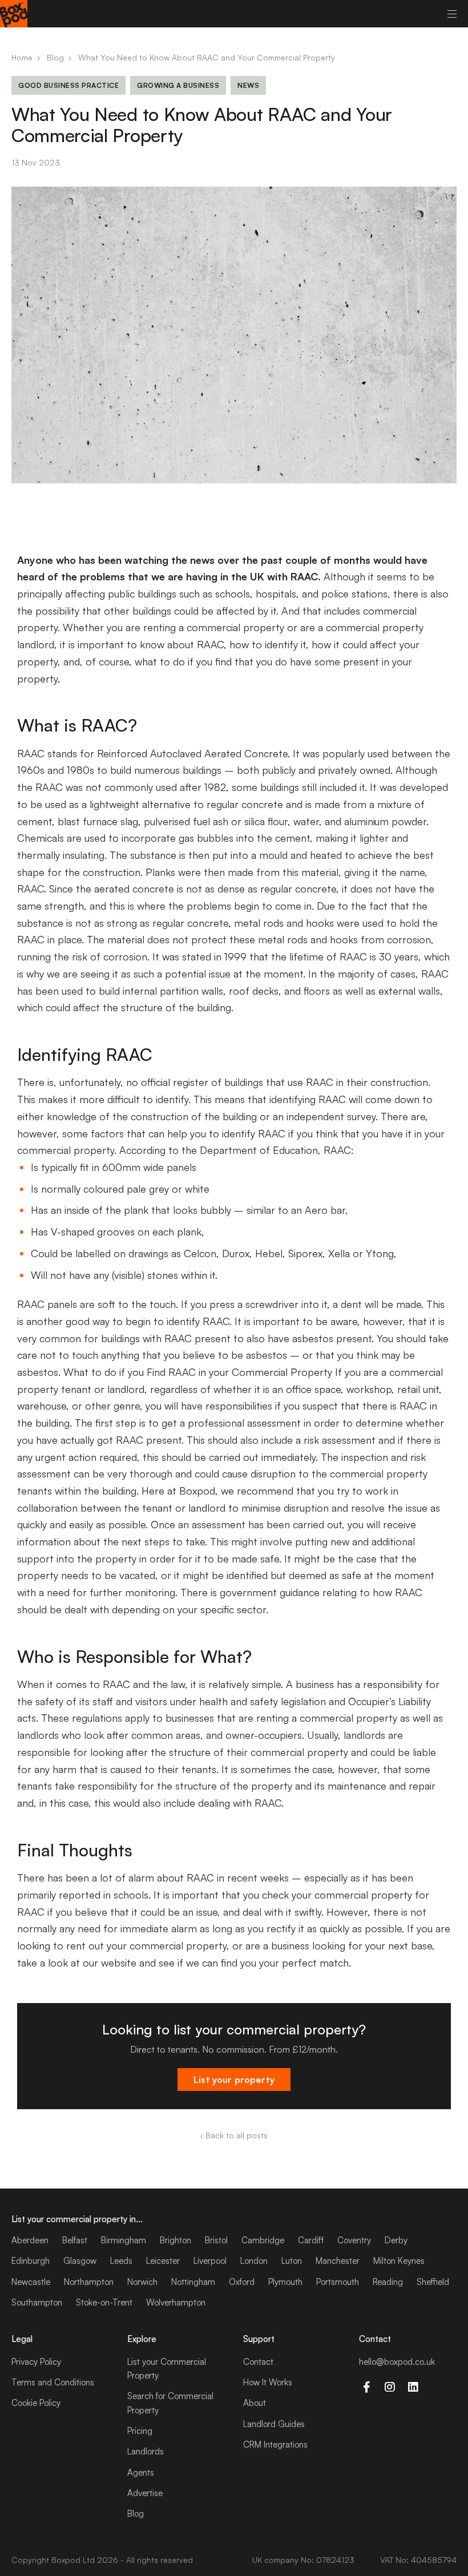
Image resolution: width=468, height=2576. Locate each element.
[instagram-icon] (390, 2387)
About (255, 2403)
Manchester (338, 2261)
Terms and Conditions (53, 2382)
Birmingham (124, 2240)
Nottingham (193, 2282)
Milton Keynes (399, 2261)
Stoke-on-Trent (104, 2302)
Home (22, 57)
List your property (234, 2080)
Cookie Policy (36, 2403)
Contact (258, 2362)
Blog (55, 57)
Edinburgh (31, 2261)
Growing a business (178, 85)
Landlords (146, 2451)
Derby (396, 2240)
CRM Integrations (275, 2444)
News (248, 85)
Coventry (354, 2240)
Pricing (140, 2431)
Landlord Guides (274, 2424)
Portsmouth (338, 2282)
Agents (141, 2472)
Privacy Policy (36, 2362)
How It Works (268, 2382)
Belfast (75, 2240)
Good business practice (68, 85)
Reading (388, 2282)
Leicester (163, 2261)
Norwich (142, 2282)
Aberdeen (30, 2240)
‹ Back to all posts (234, 2135)
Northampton (89, 2282)
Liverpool (210, 2261)
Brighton (175, 2240)
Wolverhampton (176, 2302)
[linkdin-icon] (413, 2387)
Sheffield (433, 2282)
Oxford (242, 2282)
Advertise (145, 2493)
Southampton (37, 2302)
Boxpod (66, 2560)
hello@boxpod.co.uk (397, 2362)
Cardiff (311, 2240)
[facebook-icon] (366, 2387)
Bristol (216, 2240)
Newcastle (31, 2282)
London (254, 2261)
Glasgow (80, 2261)
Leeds (121, 2261)
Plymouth (285, 2282)
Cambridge (263, 2240)
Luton (292, 2261)
